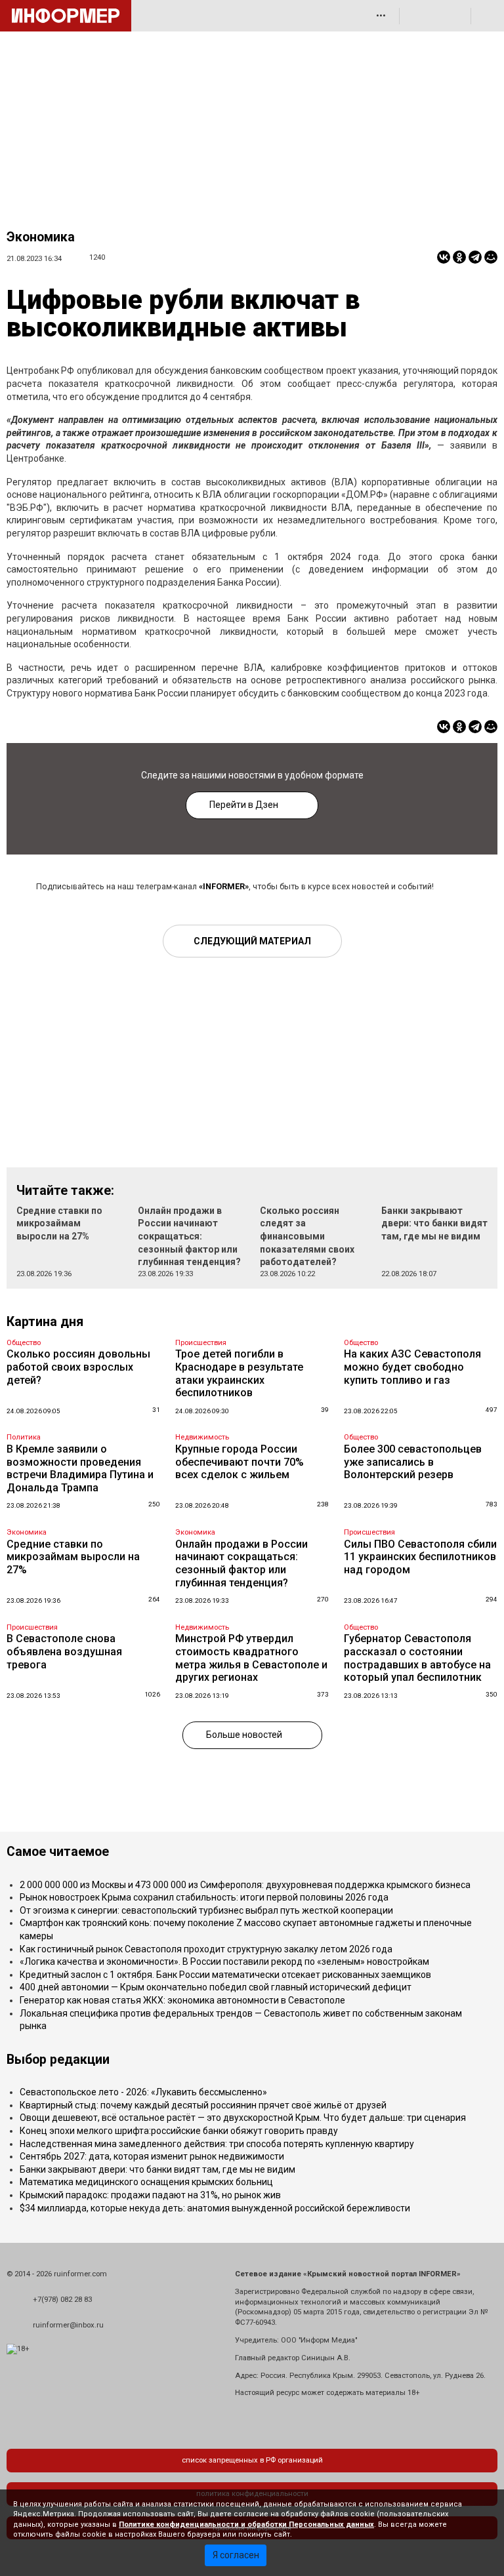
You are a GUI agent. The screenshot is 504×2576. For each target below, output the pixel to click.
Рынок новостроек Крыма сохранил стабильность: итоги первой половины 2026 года (204, 1897)
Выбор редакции (58, 2060)
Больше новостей (244, 1735)
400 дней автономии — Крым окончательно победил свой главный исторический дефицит (216, 1987)
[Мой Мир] (491, 257)
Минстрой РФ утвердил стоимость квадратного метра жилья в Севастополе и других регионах (251, 1658)
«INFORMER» (224, 886)
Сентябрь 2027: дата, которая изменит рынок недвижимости (152, 2156)
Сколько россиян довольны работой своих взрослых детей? (78, 1367)
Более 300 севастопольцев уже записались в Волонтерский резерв (413, 1462)
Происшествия (201, 1343)
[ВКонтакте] (444, 257)
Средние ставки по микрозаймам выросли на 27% (59, 1223)
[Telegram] (475, 257)
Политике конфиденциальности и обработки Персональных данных (246, 2525)
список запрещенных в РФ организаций (252, 2460)
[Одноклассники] (459, 257)
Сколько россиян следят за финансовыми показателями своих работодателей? (307, 1236)
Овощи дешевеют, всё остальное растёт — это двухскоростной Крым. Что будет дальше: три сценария (243, 2118)
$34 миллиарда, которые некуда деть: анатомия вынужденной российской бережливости (215, 2208)
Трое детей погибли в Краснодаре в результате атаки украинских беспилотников (239, 1373)
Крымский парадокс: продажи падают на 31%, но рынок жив (150, 2195)
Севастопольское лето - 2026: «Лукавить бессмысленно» (143, 2092)
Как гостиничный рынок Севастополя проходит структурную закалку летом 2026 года (206, 1949)
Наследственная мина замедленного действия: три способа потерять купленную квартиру (217, 2144)
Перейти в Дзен (244, 805)
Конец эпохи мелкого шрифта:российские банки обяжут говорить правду (179, 2131)
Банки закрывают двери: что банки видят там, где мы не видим (434, 1223)
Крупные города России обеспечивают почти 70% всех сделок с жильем (240, 1462)
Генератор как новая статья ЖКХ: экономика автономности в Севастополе (182, 2000)
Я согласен (236, 2555)
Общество (24, 1343)
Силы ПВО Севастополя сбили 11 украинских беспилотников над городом (420, 1557)
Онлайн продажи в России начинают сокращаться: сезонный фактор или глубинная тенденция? (189, 1236)
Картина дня (45, 1322)
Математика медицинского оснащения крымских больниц (146, 2182)
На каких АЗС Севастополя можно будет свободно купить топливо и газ (412, 1367)
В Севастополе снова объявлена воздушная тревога (64, 1651)
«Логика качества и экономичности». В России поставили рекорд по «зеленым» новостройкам (224, 1962)
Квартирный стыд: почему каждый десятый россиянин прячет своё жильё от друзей (203, 2105)
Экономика (41, 237)
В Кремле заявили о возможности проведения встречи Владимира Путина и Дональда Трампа (80, 1468)
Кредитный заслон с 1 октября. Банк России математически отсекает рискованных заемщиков (225, 1975)
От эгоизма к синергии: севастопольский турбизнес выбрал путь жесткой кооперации (206, 1910)
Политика (24, 1437)
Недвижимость (202, 1437)
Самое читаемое (58, 1852)
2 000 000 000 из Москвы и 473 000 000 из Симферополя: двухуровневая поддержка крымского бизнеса (245, 1885)
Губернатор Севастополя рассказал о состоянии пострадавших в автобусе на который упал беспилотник (417, 1658)
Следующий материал (252, 941)
